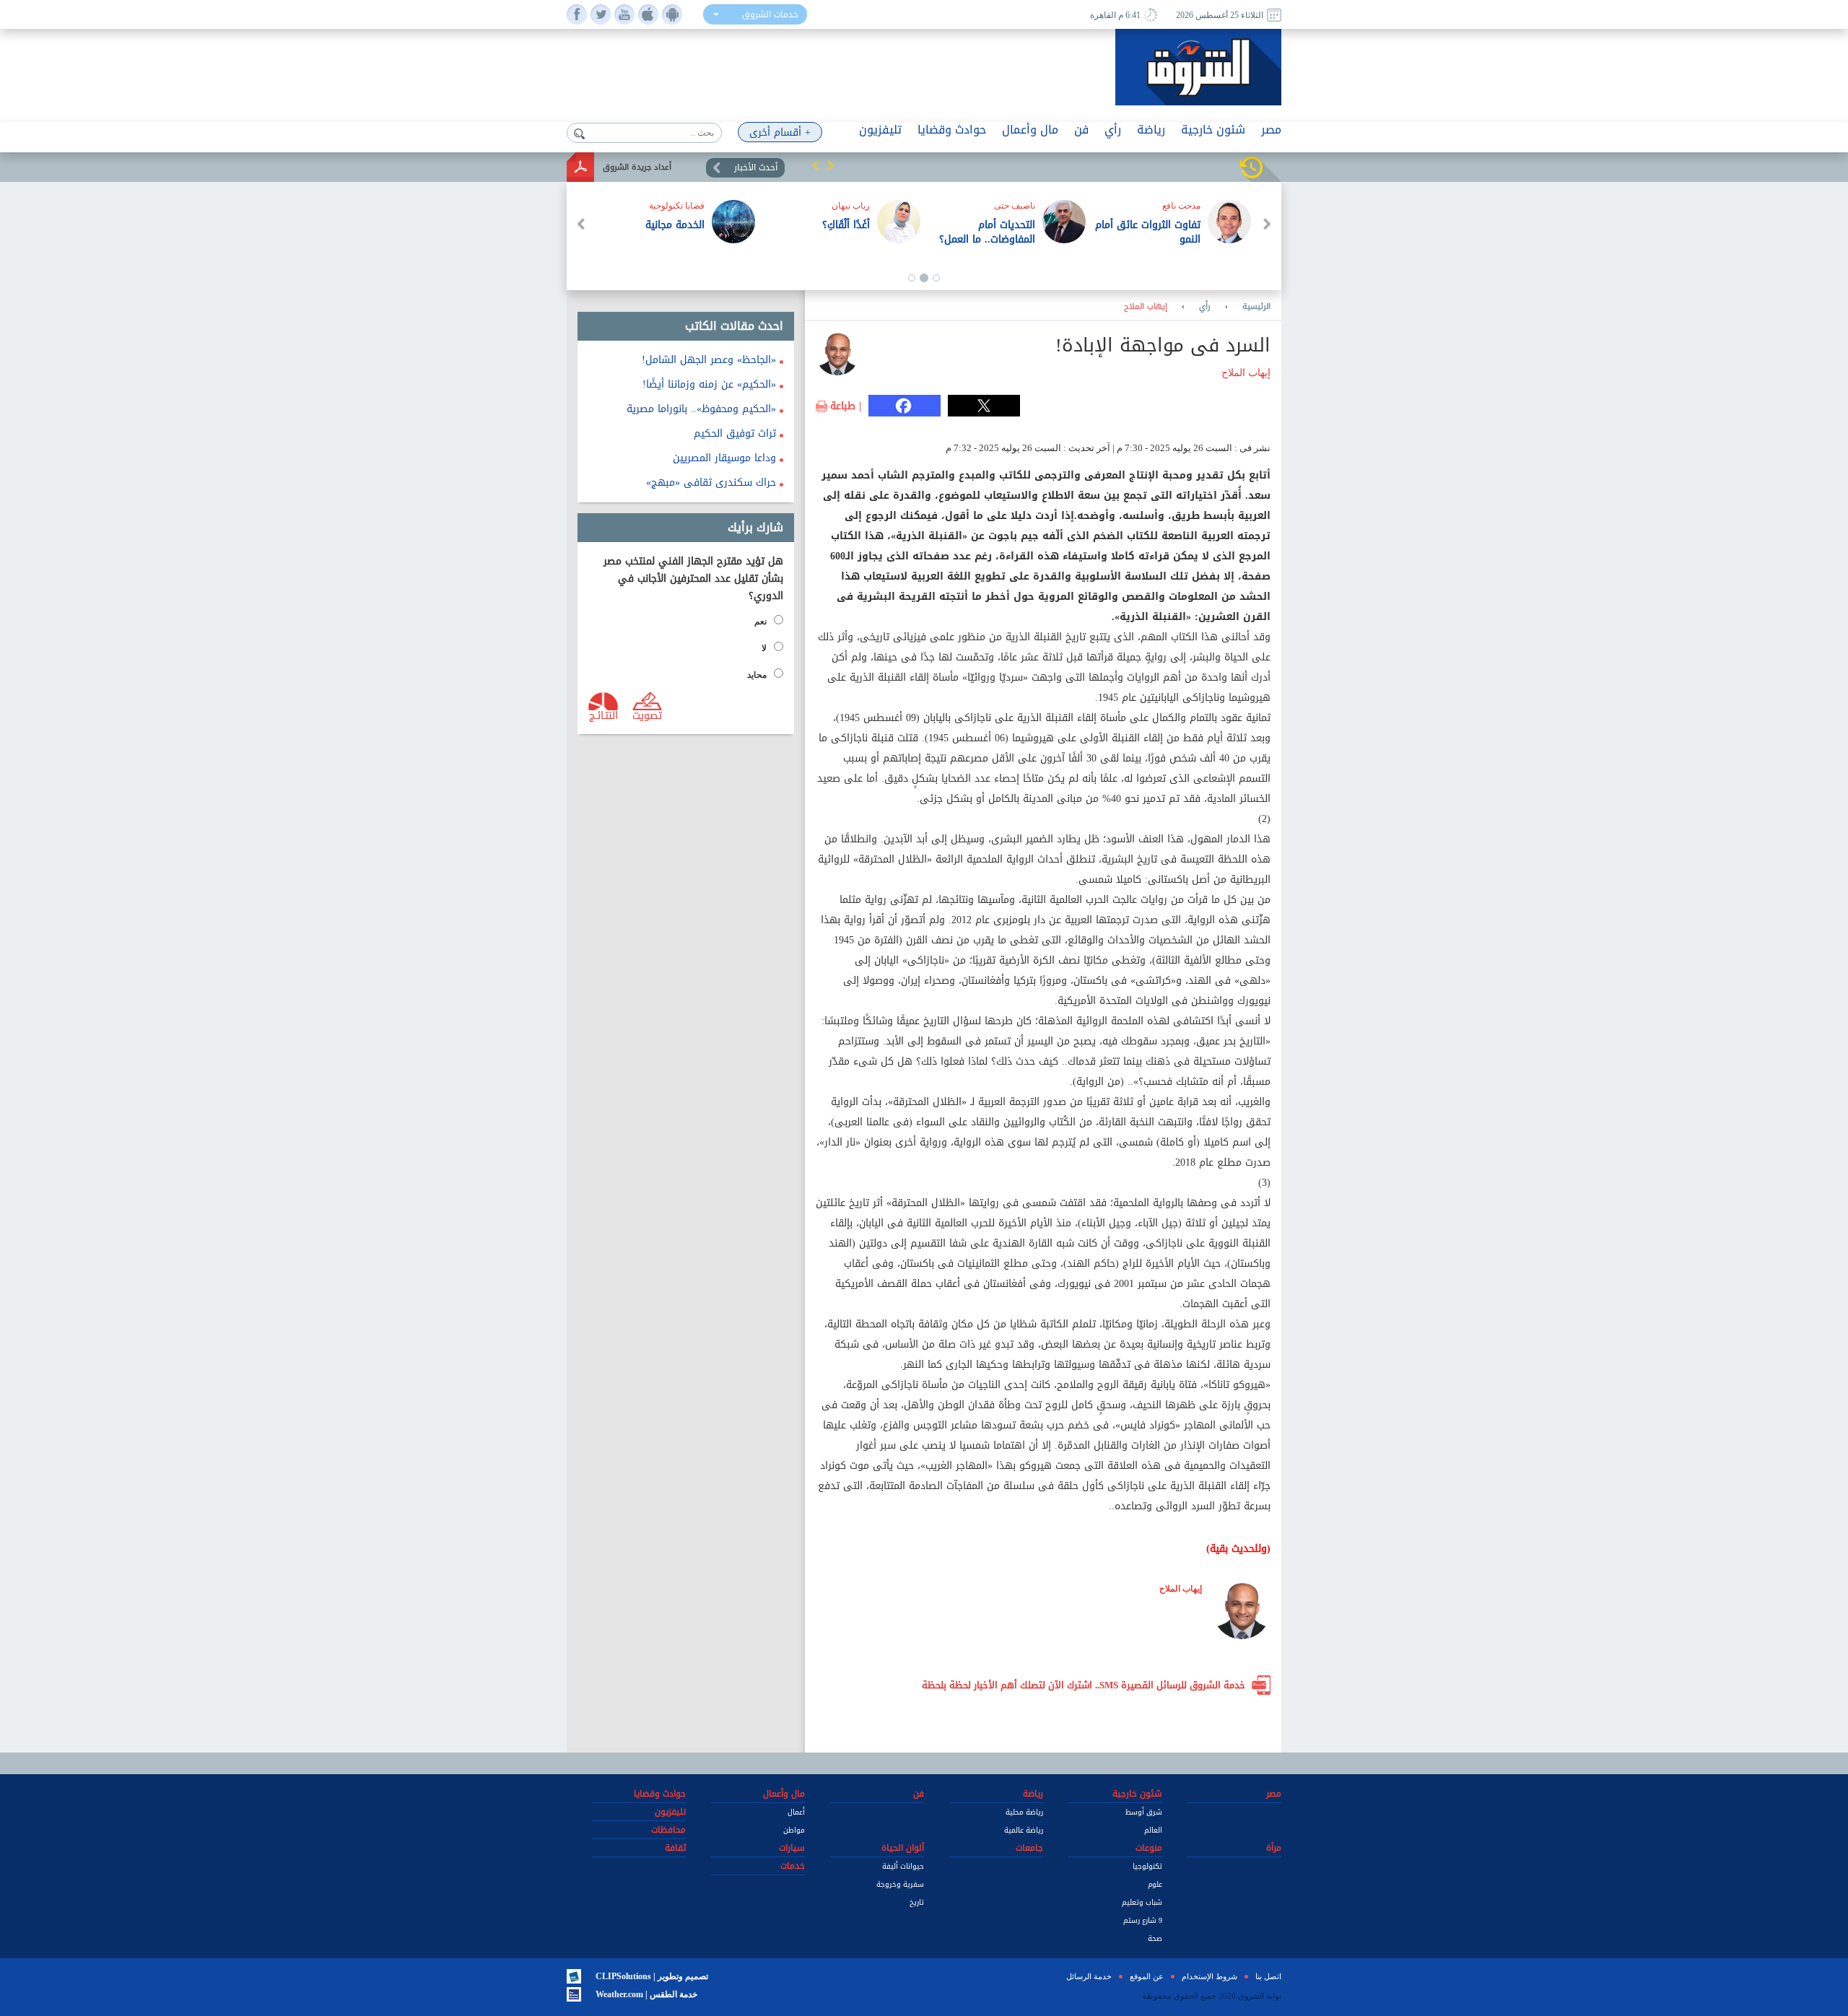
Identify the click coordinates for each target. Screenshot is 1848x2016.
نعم (760, 621)
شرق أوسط (1144, 1812)
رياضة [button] (1151, 130)
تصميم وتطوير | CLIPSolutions (652, 1976)
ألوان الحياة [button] (903, 1848)
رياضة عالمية (1024, 1830)
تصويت (647, 715)
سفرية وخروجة (900, 1884)
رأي (1205, 307)
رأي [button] (1113, 130)
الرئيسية (1256, 307)
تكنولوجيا (1147, 1866)
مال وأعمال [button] (1030, 130)
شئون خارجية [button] (1213, 130)
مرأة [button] (1274, 1848)
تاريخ (917, 1902)
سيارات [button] (792, 1848)
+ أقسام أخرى (780, 132)
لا (764, 648)
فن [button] (1081, 130)
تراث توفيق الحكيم (735, 433)
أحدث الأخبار (756, 167)
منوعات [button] (1149, 1848)
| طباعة (846, 406)
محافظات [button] (668, 1830)
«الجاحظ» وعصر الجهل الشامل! (709, 360)
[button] (816, 165)
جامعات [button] (1029, 1848)
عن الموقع (1147, 1976)
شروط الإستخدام (1210, 1976)
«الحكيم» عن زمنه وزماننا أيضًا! (709, 384)
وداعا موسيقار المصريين (724, 458)
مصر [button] (1271, 130)
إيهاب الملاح (1146, 307)
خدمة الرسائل (1089, 1976)
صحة (1155, 1938)
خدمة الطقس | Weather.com (646, 1994)
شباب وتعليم (1142, 1902)
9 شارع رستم (1143, 1920)
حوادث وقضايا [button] (952, 130)
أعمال (796, 1812)
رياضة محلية (1024, 1812)
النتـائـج (603, 715)
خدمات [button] (793, 1866)
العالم (1153, 1830)
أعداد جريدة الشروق (637, 167)
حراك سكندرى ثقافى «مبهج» (711, 483)
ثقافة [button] (675, 1848)
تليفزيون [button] (880, 130)
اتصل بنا (1268, 1976)
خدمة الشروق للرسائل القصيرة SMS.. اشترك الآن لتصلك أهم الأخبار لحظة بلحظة (1084, 1685)
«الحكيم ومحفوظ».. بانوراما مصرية (701, 409)
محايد (757, 675)
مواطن (794, 1830)
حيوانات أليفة (903, 1866)
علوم (1155, 1884)
